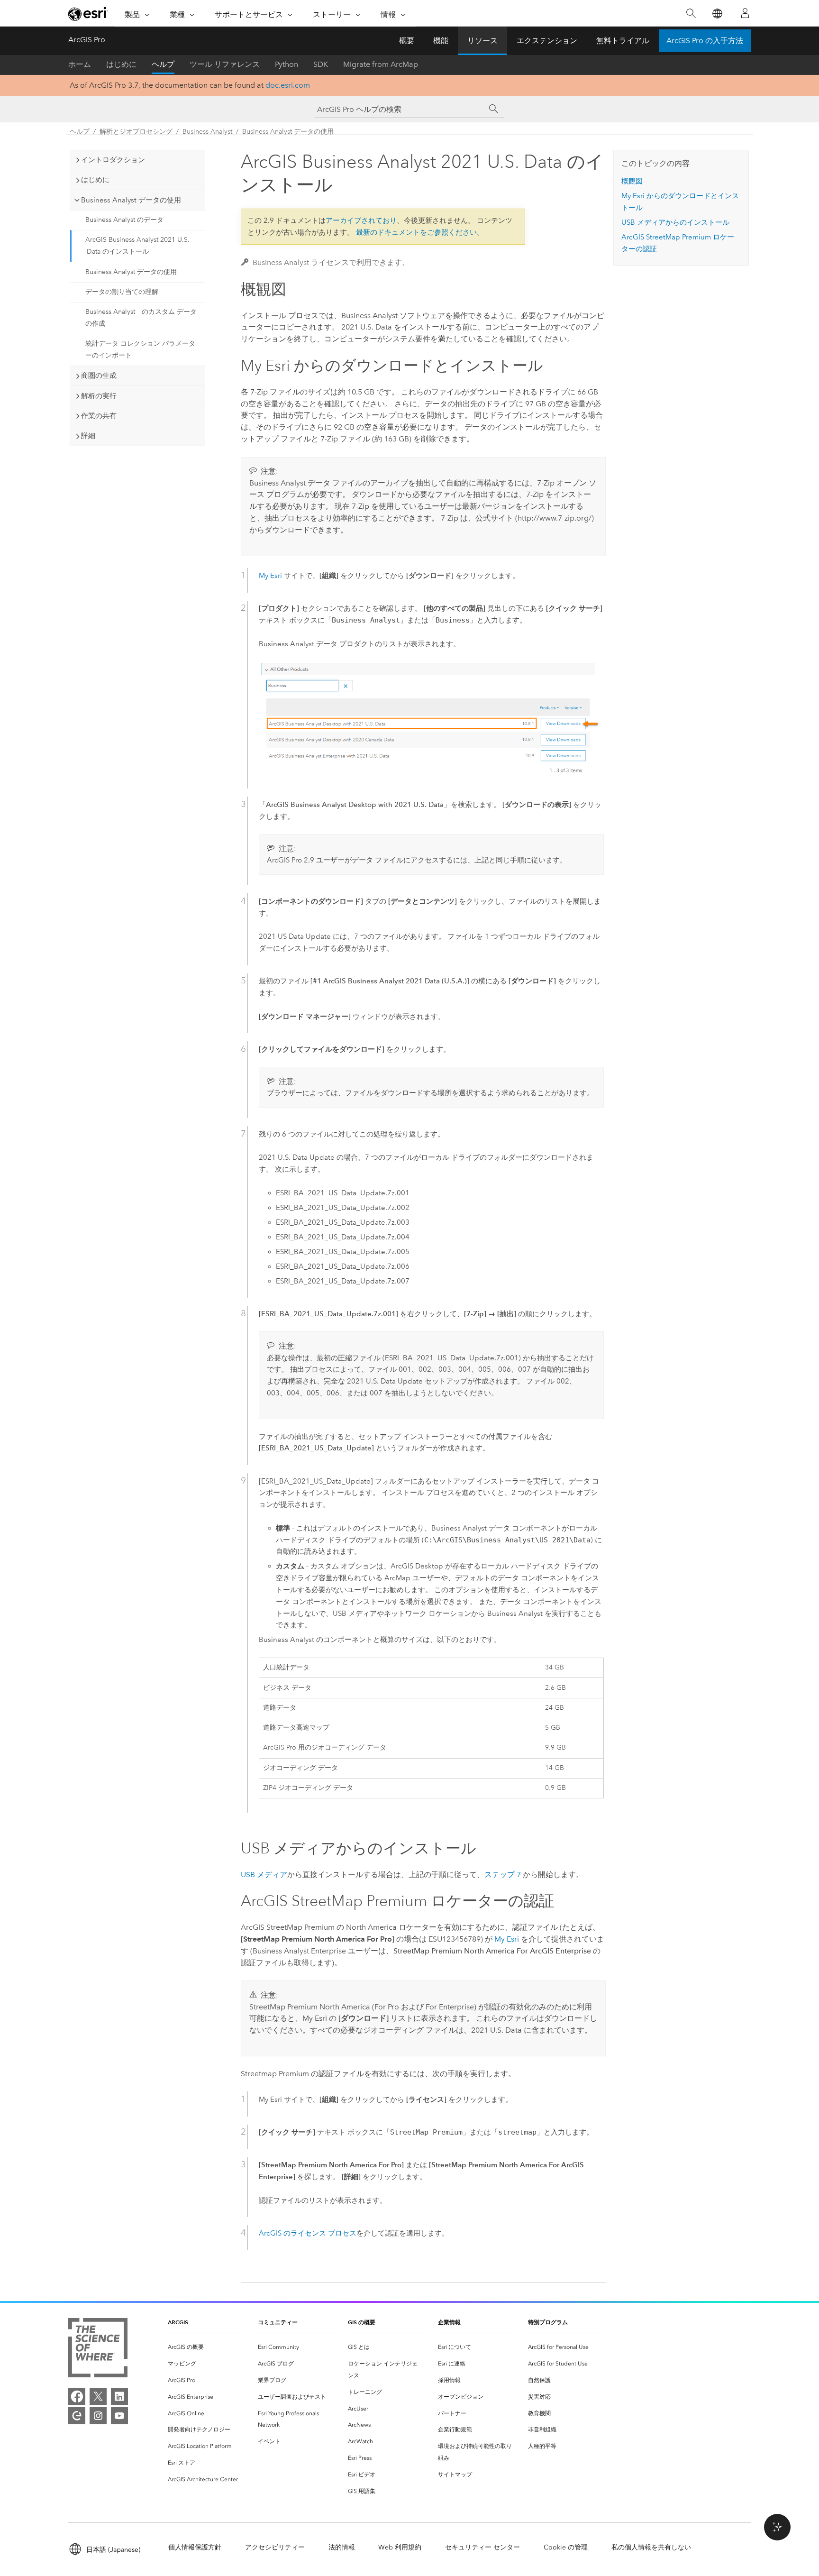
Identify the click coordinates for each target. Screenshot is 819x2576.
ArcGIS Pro (87, 40)
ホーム (80, 64)
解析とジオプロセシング (136, 132)
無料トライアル (623, 41)
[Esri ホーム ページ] (88, 14)
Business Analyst (207, 132)
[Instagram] (98, 2416)
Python (287, 64)
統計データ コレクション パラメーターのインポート (140, 349)
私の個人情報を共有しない (651, 2547)
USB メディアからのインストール (675, 222)
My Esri (270, 576)
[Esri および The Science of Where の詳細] (98, 2350)
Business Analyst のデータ (124, 220)
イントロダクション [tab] (113, 160)
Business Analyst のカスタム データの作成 (141, 318)
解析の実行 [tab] (99, 396)
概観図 (632, 181)
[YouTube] (119, 2416)
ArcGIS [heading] (178, 2322)
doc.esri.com (288, 85)
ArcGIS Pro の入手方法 (705, 41)
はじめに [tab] (95, 180)
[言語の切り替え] (717, 14)
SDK (321, 64)
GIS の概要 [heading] (362, 2322)
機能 (441, 41)
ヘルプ (163, 64)
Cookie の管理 (566, 2547)
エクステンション (547, 41)
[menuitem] (205, 2347)
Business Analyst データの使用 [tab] (131, 200)
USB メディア (264, 1875)
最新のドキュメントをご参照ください (416, 232)
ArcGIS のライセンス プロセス (308, 2233)
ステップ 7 (503, 1875)
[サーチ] (494, 109)
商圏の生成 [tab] (99, 376)
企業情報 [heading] (449, 2322)
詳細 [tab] (88, 436)
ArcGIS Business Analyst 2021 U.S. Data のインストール (137, 246)
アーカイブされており (361, 220)
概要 (407, 41)
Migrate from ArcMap (381, 64)
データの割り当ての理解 (122, 292)
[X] (98, 2396)
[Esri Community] (77, 2416)
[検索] (691, 14)
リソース (482, 41)
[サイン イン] (745, 13)
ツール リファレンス (225, 64)
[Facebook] (77, 2396)
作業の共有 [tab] (99, 416)
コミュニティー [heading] (278, 2322)
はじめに (121, 64)
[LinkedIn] (119, 2396)
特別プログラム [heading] (548, 2322)
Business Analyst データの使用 (288, 132)
